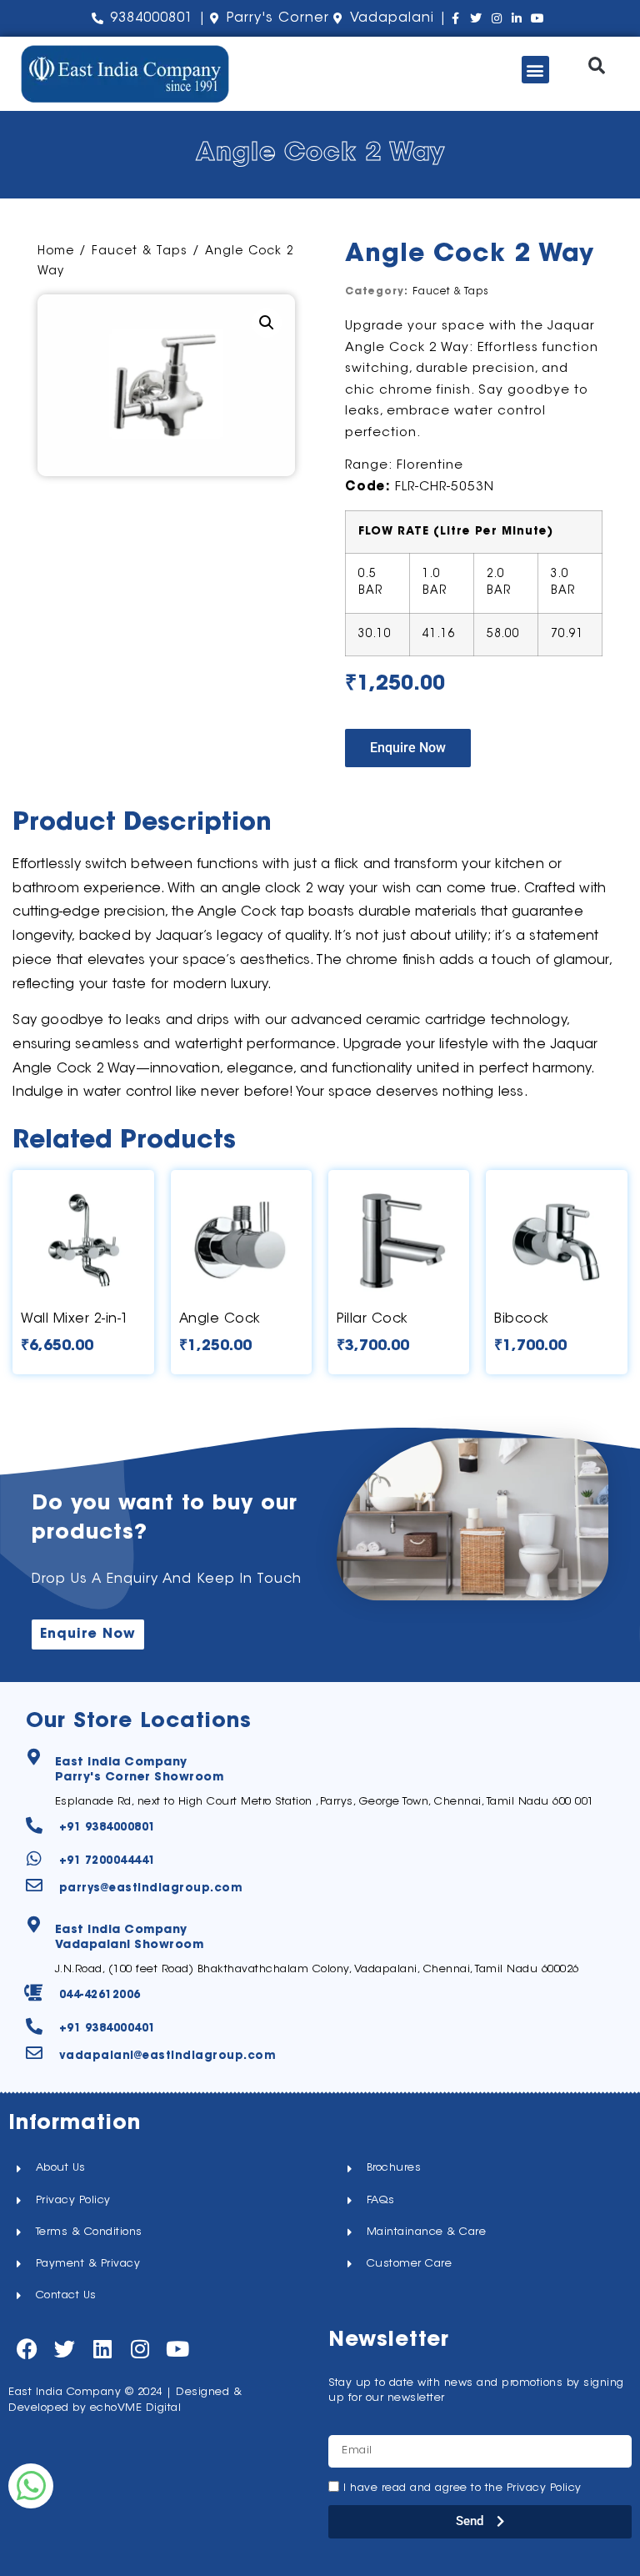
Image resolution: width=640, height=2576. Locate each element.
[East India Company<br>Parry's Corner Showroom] (34, 1757)
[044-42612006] (34, 1993)
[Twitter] (65, 2349)
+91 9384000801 (107, 1828)
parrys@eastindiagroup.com (151, 1888)
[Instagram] (140, 2349)
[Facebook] (27, 2349)
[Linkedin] (102, 2349)
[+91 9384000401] (34, 2026)
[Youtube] (177, 2349)
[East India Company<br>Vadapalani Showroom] (34, 1925)
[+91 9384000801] (34, 1825)
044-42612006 (100, 1995)
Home (56, 252)
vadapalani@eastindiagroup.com (168, 2056)
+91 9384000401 (107, 2029)
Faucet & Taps (140, 252)
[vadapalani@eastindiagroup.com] (34, 2053)
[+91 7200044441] (34, 1859)
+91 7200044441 (107, 1861)
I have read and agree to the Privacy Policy (462, 2488)
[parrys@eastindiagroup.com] (34, 1886)
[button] (535, 70)
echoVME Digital (136, 2408)
